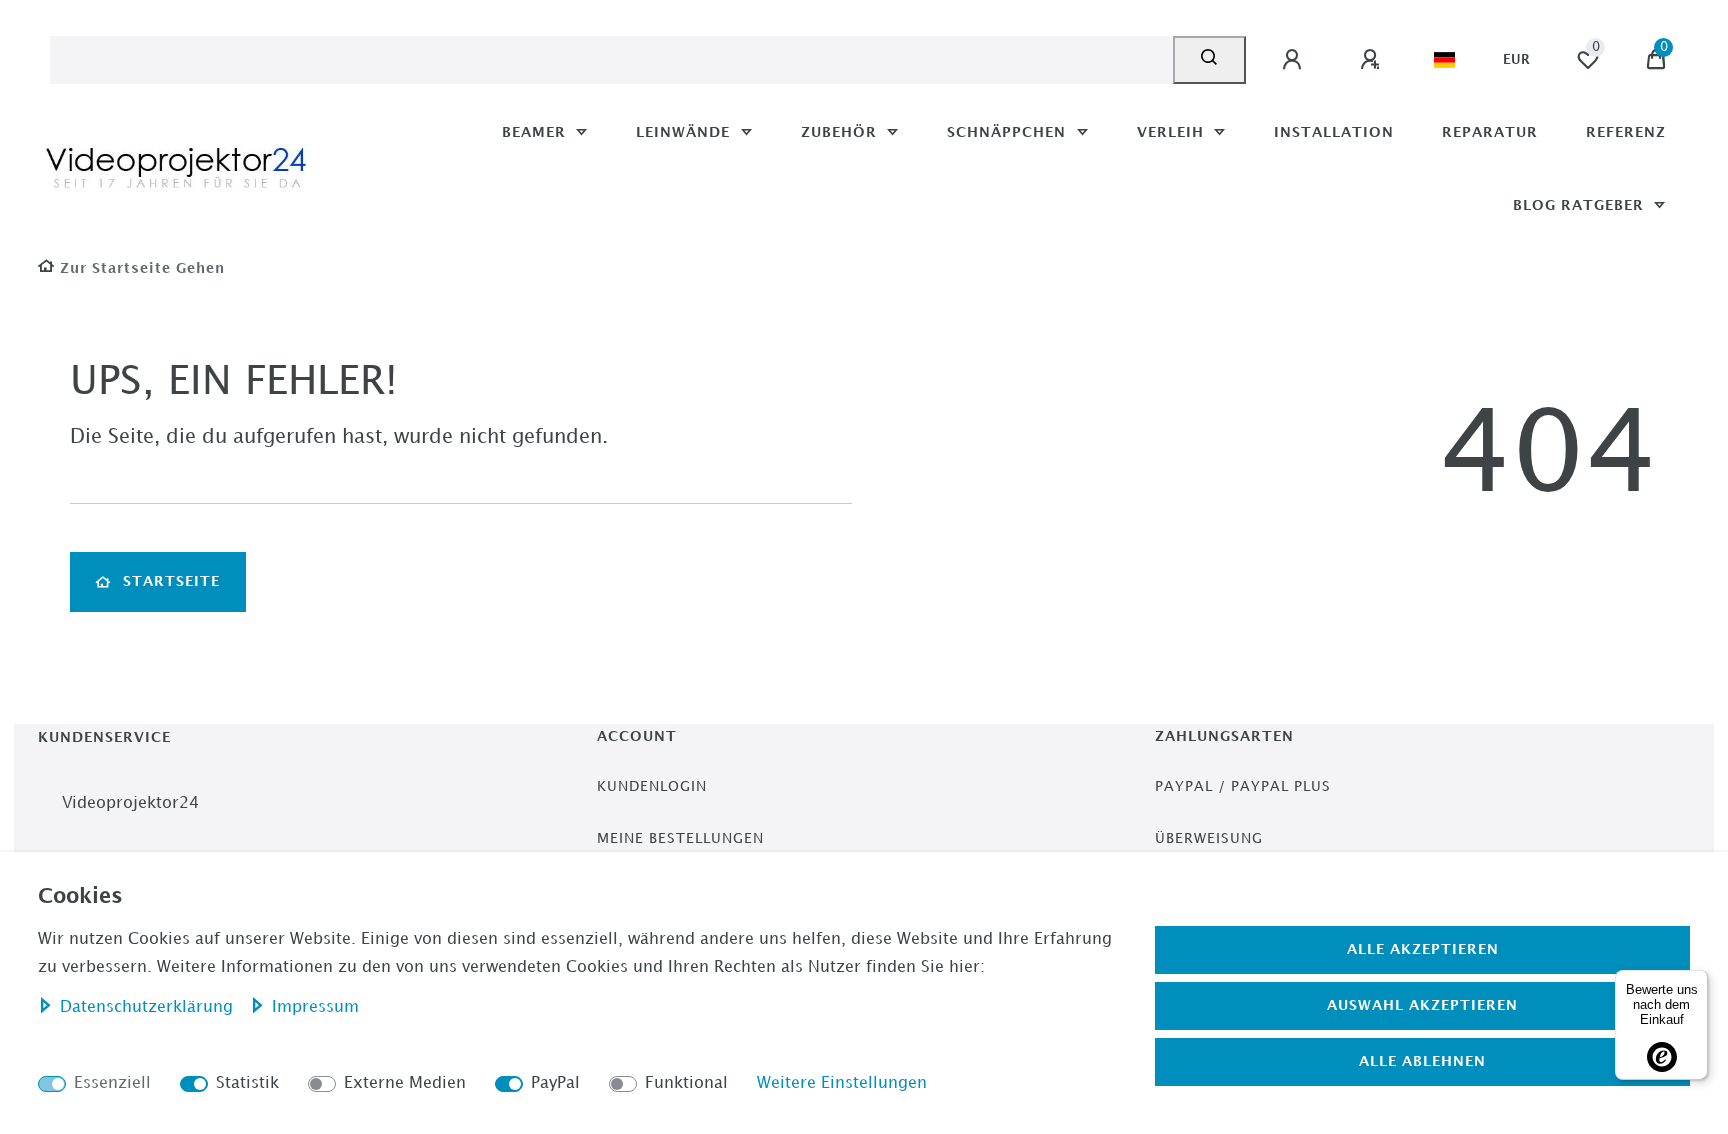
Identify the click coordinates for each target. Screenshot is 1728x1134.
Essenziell (112, 1083)
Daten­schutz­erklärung (149, 1007)
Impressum (315, 1007)
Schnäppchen (1009, 132)
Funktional (686, 1083)
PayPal (555, 1083)
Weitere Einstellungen (842, 1083)
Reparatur (1490, 132)
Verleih (1173, 132)
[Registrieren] (1373, 60)
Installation (1334, 132)
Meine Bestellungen (680, 838)
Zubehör (841, 132)
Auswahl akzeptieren (1422, 1005)
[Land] (1444, 60)
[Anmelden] (1295, 60)
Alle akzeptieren (1423, 949)
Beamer (536, 132)
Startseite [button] (171, 581)
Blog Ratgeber (1581, 205)
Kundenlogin (652, 786)
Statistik (247, 1083)
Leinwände (685, 132)
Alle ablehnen (1422, 1061)
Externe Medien (405, 1083)
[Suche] (1209, 60)
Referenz (1626, 132)
